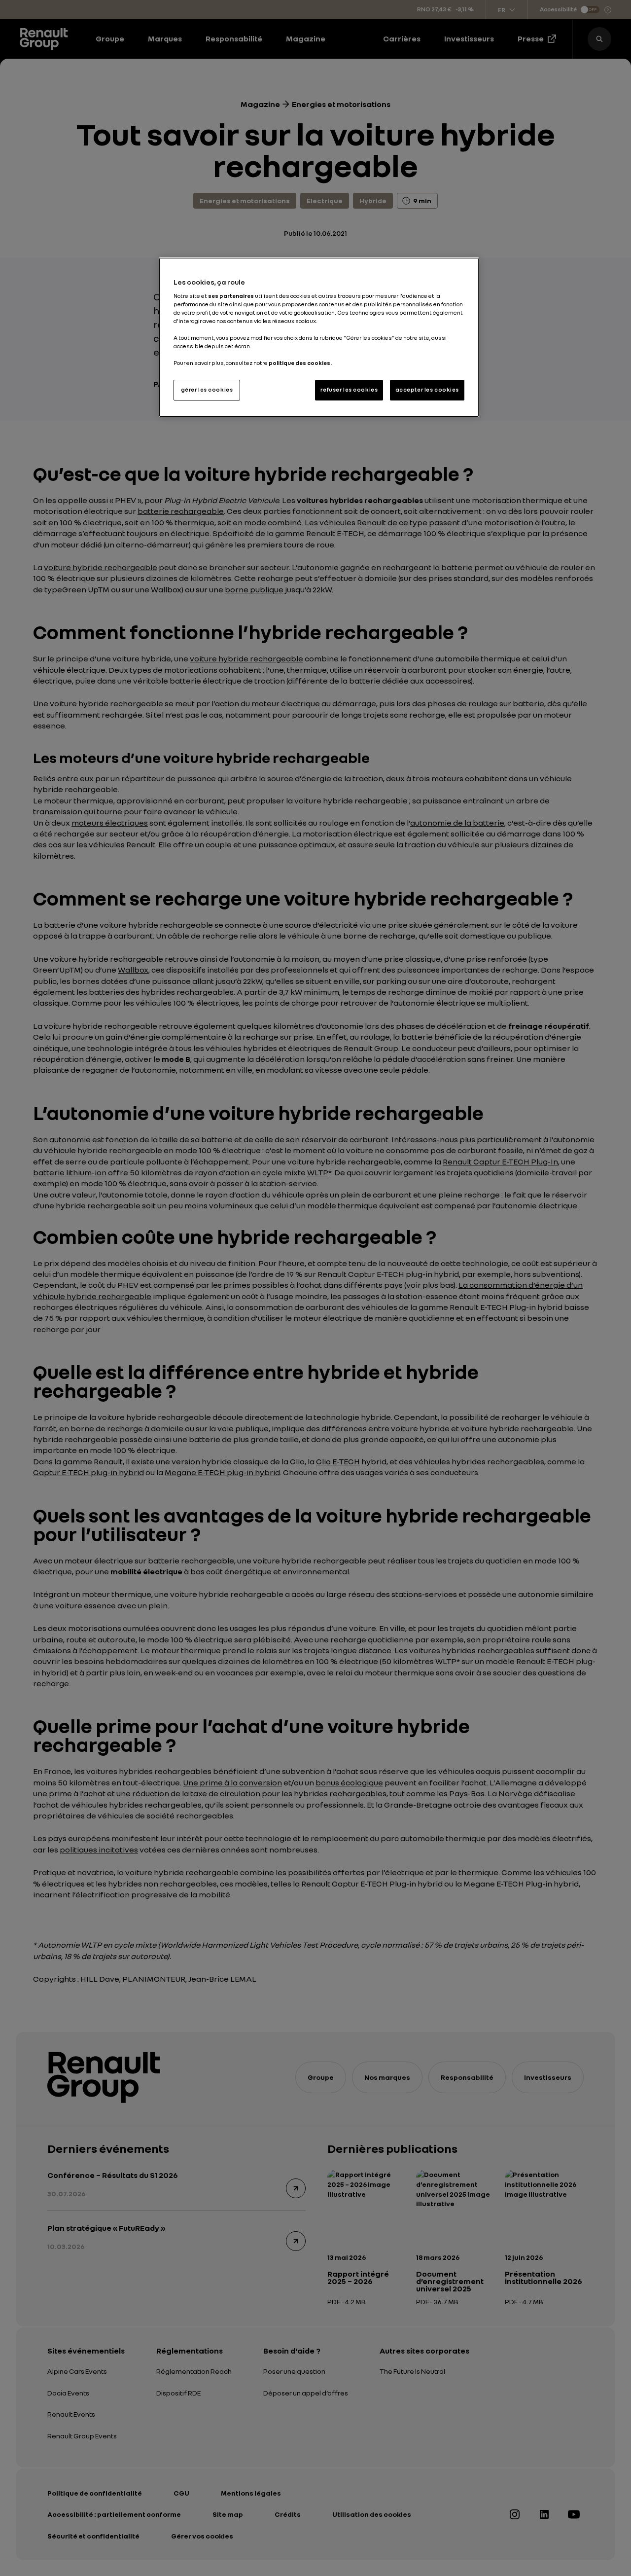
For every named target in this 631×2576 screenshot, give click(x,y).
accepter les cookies (427, 390)
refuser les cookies (349, 390)
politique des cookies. (300, 363)
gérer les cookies (207, 390)
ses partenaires (231, 296)
